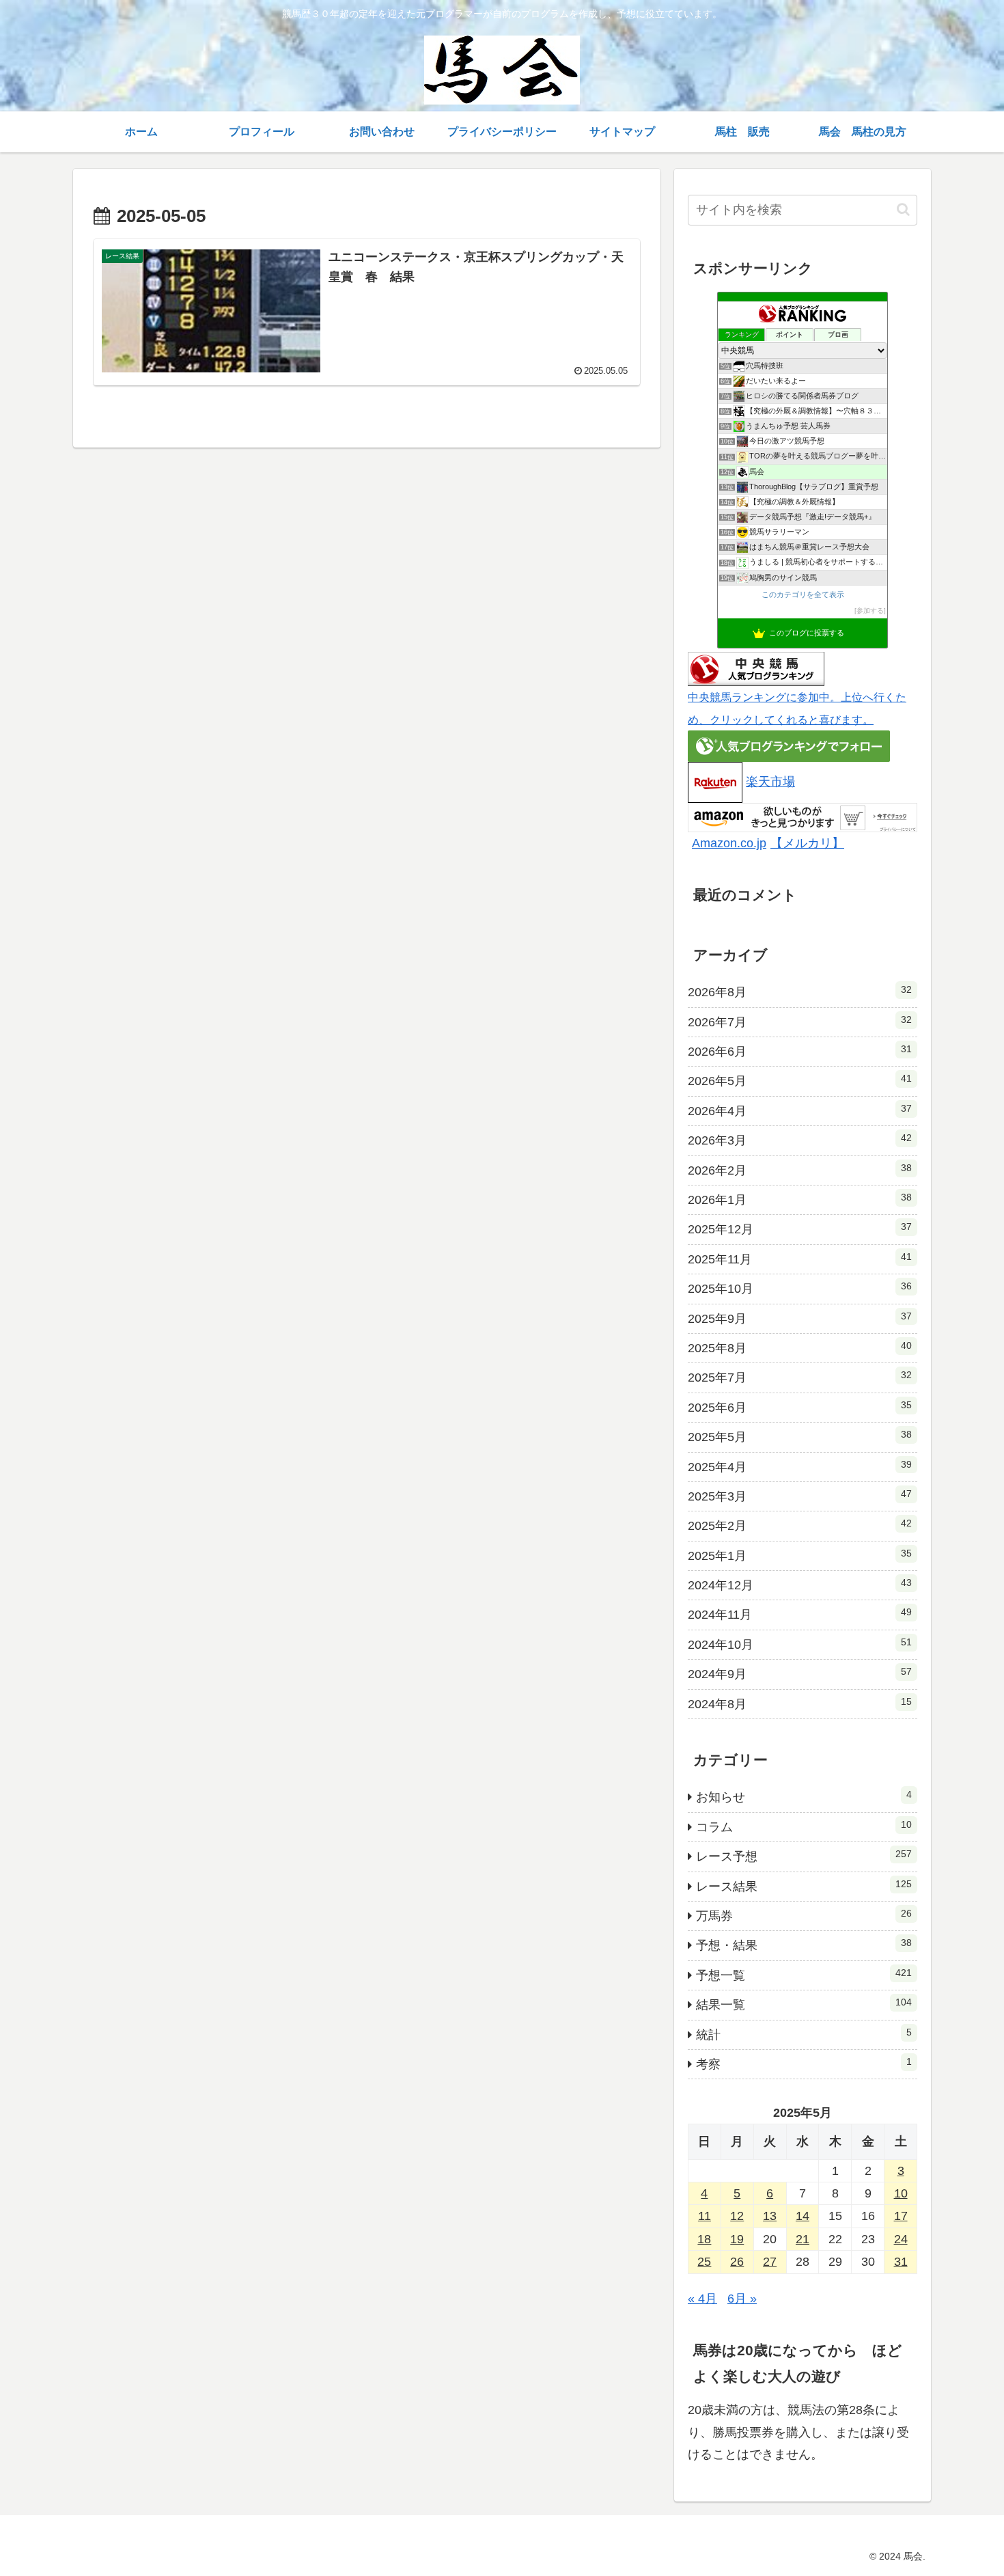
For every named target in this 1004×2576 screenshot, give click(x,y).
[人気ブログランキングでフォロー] (789, 745)
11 (705, 2216)
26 (737, 2262)
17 (901, 2216)
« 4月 (702, 2299)
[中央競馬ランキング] (756, 668)
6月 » (742, 2299)
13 (770, 2216)
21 (803, 2239)
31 (901, 2262)
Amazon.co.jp (729, 843)
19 (737, 2239)
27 (770, 2262)
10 (901, 2193)
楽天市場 (770, 782)
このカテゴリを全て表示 (803, 594)
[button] (903, 209)
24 (901, 2239)
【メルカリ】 (807, 843)
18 (704, 2239)
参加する (870, 611)
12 (737, 2216)
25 (704, 2262)
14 (803, 2216)
